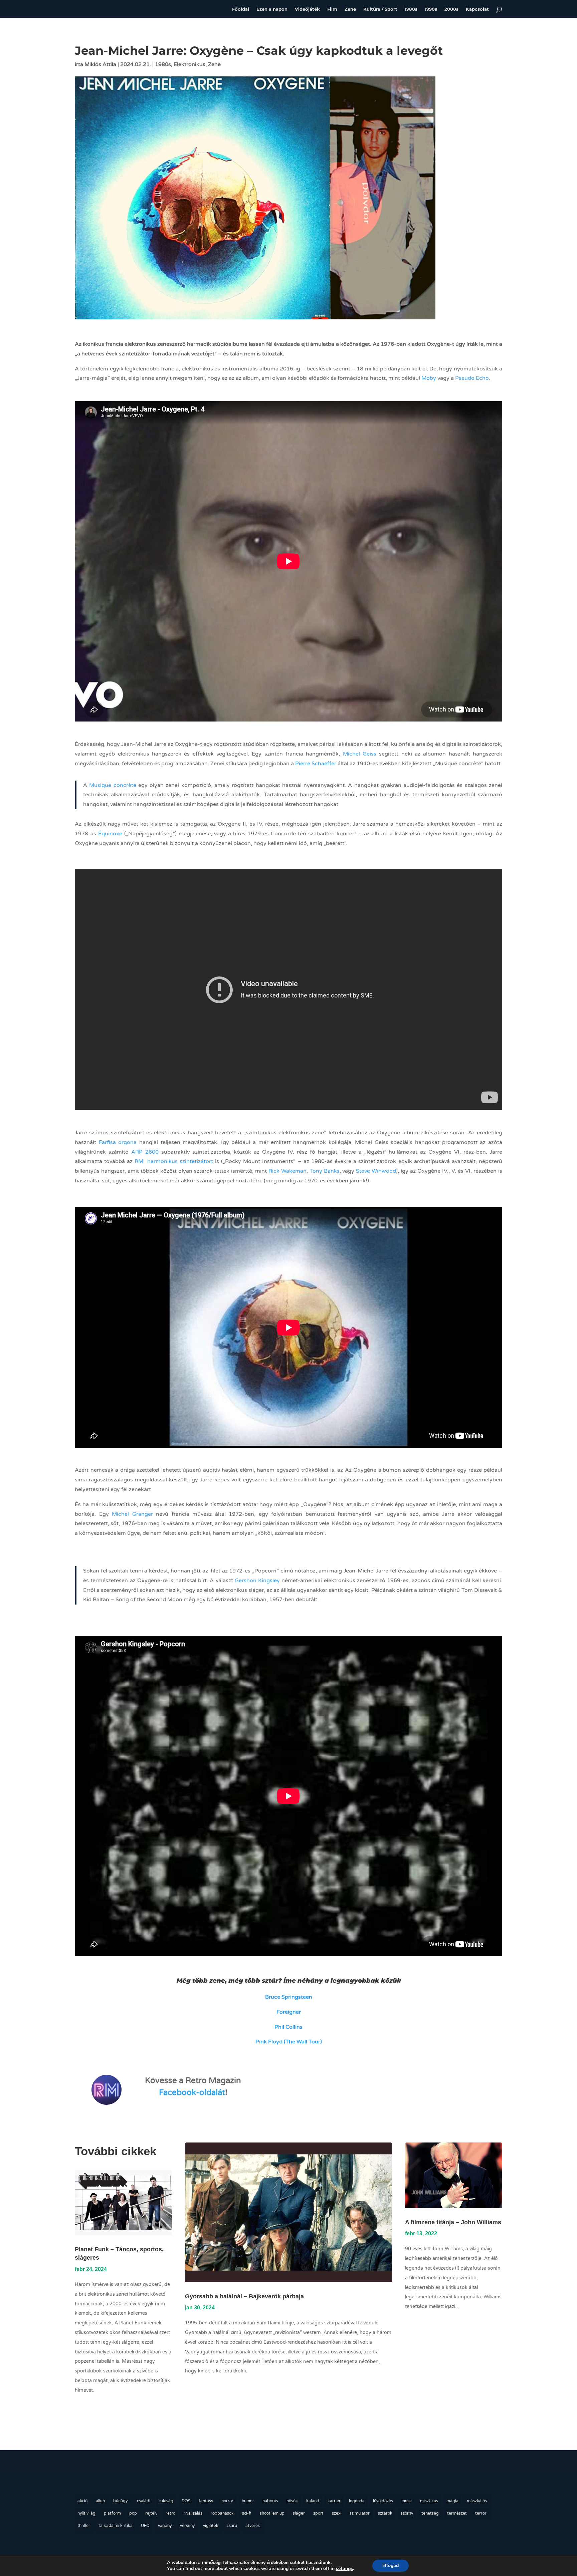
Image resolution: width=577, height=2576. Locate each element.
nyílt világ (86, 2513)
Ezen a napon (272, 9)
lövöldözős (383, 2501)
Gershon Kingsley (257, 1581)
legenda (357, 2501)
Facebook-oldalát (192, 2093)
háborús (270, 2501)
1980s (411, 9)
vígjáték (211, 2526)
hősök (292, 2501)
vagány (165, 2526)
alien (100, 2501)
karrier (334, 2501)
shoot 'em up (272, 2513)
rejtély (151, 2513)
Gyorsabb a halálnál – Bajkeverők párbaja (244, 2296)
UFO (145, 2526)
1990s (431, 9)
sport (318, 2513)
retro (170, 2513)
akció (82, 2501)
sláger (299, 2513)
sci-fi (247, 2513)
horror (227, 2501)
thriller (84, 2526)
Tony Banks (325, 1171)
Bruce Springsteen (289, 1997)
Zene (350, 9)
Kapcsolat (477, 9)
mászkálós (477, 2501)
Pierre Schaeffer (316, 764)
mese (407, 2501)
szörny (407, 2513)
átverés (253, 2526)
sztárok (385, 2513)
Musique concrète (113, 785)
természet (457, 2513)
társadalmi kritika (116, 2526)
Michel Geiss (360, 754)
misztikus (429, 2501)
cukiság (166, 2501)
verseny (187, 2526)
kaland (313, 2501)
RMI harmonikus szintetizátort (174, 1161)
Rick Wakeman (287, 1171)
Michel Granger (132, 1514)
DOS (186, 2501)
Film (332, 9)
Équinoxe (110, 834)
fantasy (206, 2501)
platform (112, 2513)
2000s (451, 9)
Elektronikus (189, 64)
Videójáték (307, 9)
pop (133, 2513)
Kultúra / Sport (380, 9)
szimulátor (360, 2513)
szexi (337, 2513)
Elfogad (391, 2565)
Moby (429, 378)
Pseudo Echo (472, 378)
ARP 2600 (145, 1152)
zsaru (232, 2526)
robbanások (222, 2513)
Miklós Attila (100, 64)
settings (344, 2569)
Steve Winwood (376, 1171)
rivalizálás (193, 2513)
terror (481, 2513)
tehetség (430, 2513)
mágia (452, 2501)
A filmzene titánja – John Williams (453, 2222)
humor (248, 2501)
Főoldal (241, 9)
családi (144, 2501)
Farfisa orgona (118, 1142)
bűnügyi (121, 2501)
